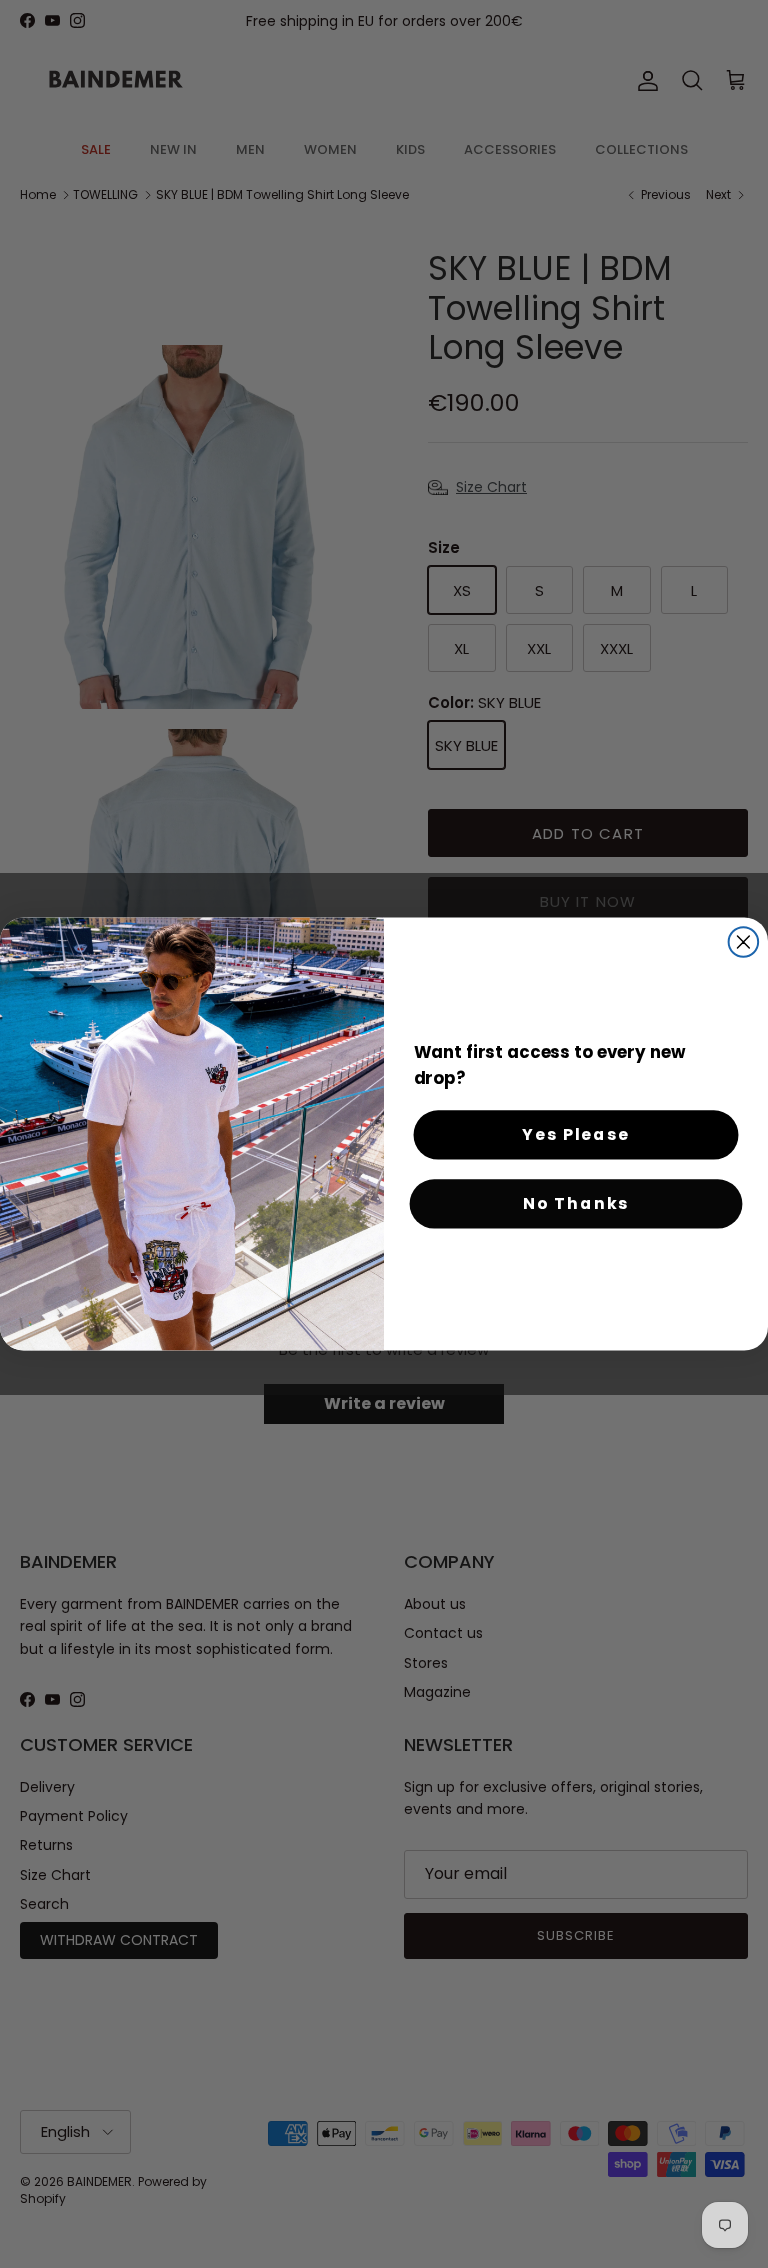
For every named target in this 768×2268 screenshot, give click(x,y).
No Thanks (576, 1203)
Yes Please (575, 1134)
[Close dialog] (744, 942)
